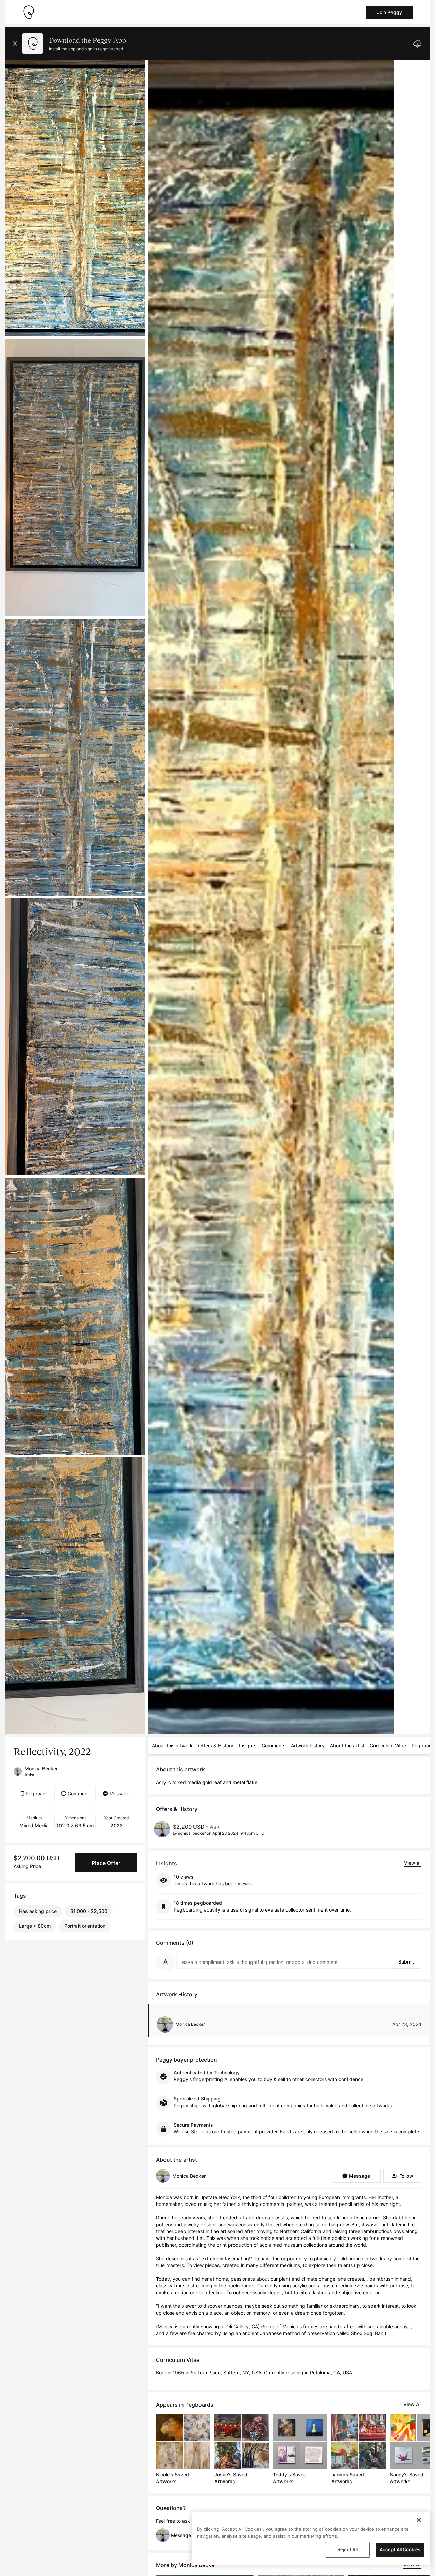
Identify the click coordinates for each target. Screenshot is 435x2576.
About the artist (347, 1745)
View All (412, 2404)
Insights (248, 1745)
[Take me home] (29, 12)
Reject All (347, 2549)
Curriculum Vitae (388, 1745)
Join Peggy (389, 12)
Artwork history (308, 1745)
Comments (274, 1745)
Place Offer (106, 1863)
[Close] (419, 2520)
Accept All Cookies (400, 2549)
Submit (406, 1962)
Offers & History (216, 1745)
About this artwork (172, 1745)
